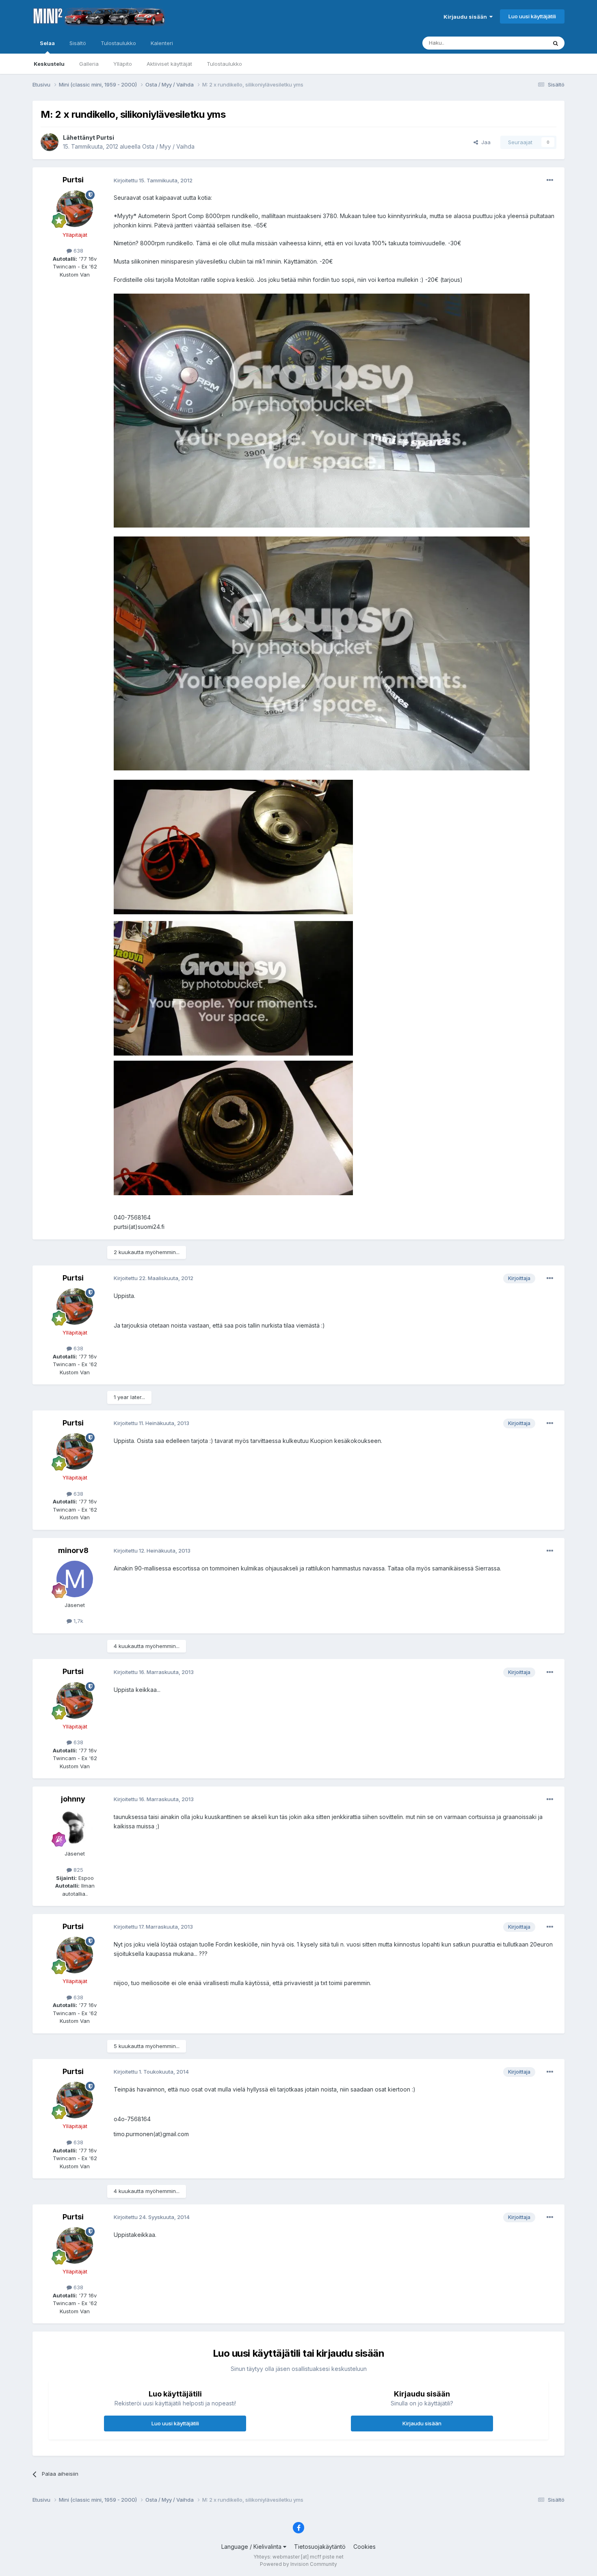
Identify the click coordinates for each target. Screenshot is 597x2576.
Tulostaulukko (224, 64)
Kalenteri (162, 43)
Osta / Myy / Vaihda (168, 146)
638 (78, 251)
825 (78, 1870)
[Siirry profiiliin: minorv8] (75, 1579)
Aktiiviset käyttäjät (169, 64)
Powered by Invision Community (298, 2564)
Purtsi (105, 137)
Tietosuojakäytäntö (320, 2547)
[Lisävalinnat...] (550, 180)
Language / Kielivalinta (252, 2547)
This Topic (523, 43)
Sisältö (78, 43)
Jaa (484, 142)
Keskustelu (49, 64)
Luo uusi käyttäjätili (532, 16)
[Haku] (556, 43)
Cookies (364, 2547)
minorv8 (73, 1550)
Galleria (89, 64)
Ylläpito (123, 64)
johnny (73, 1799)
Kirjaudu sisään (466, 17)
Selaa (47, 43)
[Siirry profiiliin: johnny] (75, 1828)
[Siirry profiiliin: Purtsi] (50, 142)
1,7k (78, 1621)
